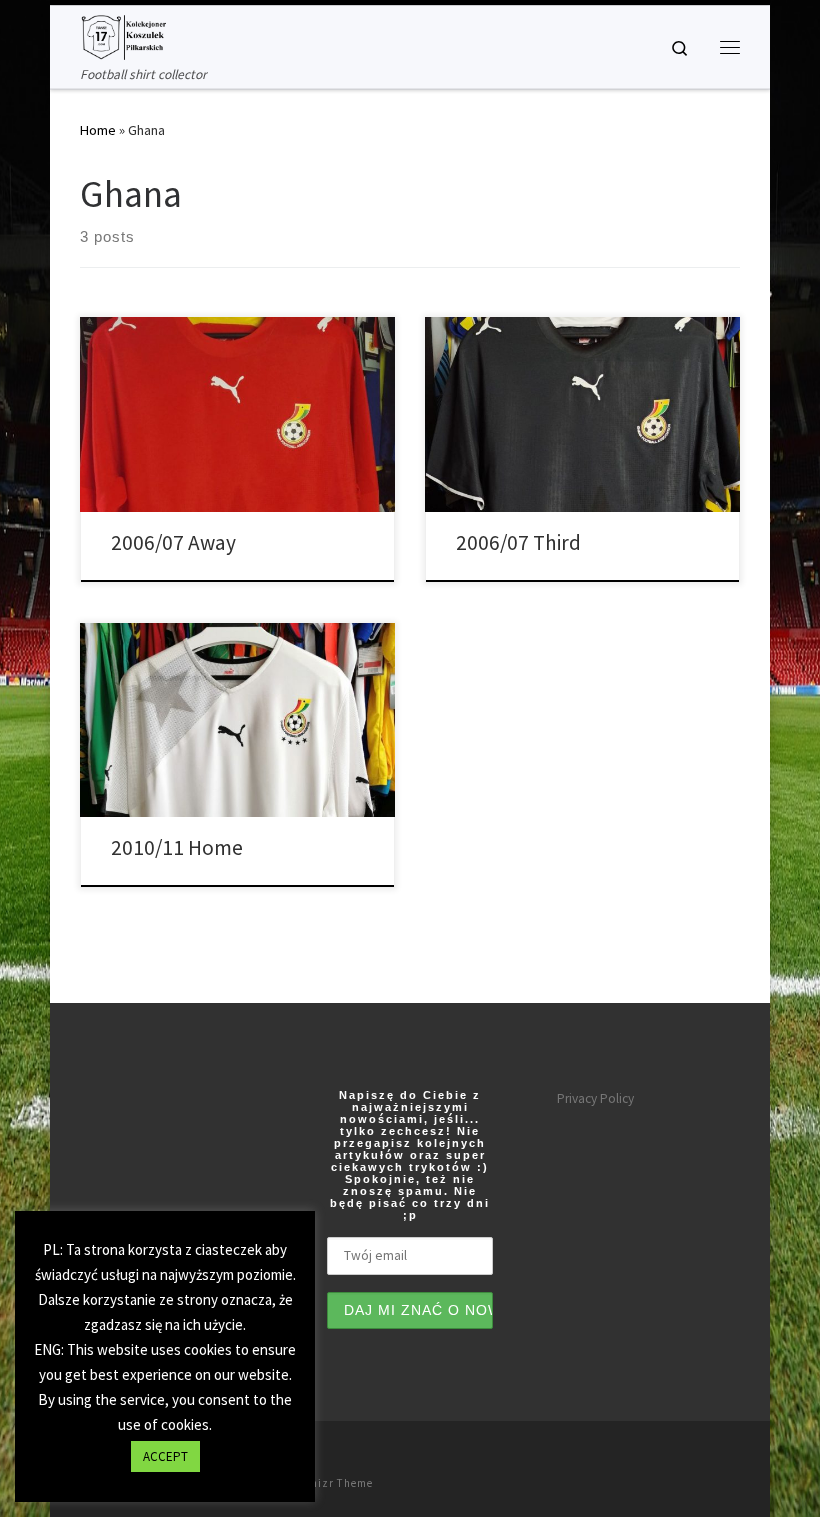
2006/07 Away (173, 542)
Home (98, 130)
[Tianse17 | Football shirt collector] (123, 35)
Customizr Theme (324, 1483)
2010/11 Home (177, 847)
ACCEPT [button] (165, 1456)
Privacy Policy (595, 1098)
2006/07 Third (518, 542)
